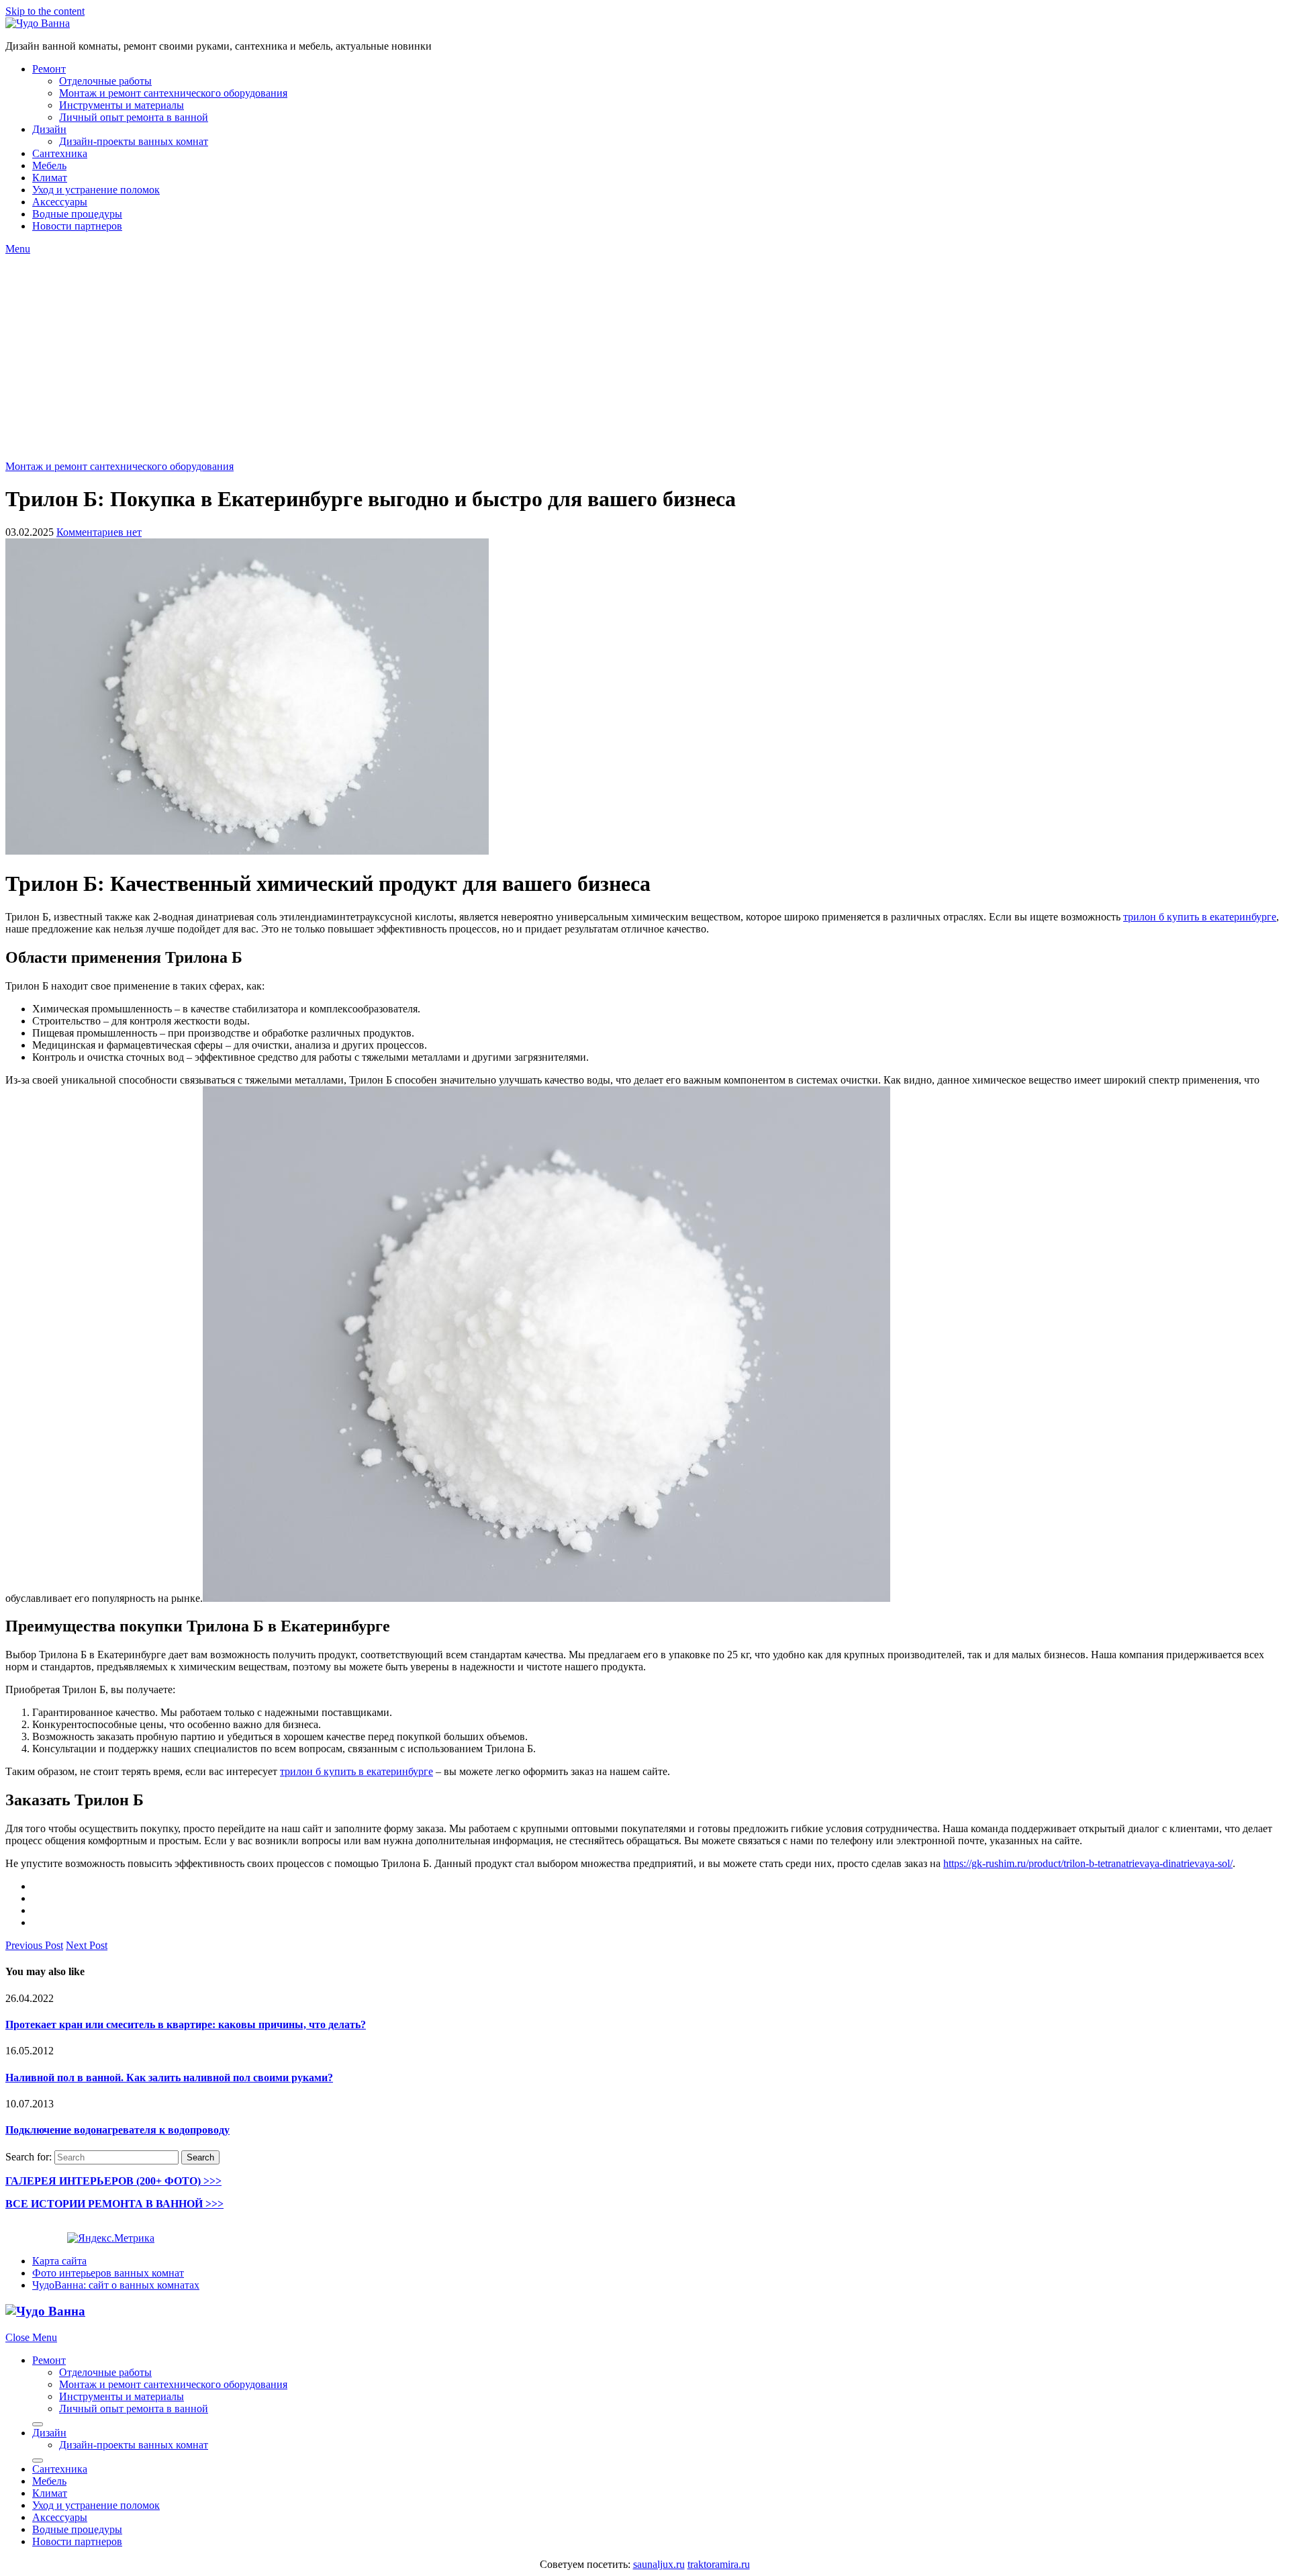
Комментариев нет (99, 532)
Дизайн (49, 129)
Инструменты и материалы (122, 105)
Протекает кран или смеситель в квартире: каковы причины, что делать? (186, 2024)
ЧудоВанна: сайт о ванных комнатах (116, 2285)
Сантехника (60, 153)
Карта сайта (59, 2261)
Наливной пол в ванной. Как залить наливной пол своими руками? (169, 2078)
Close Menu (31, 2337)
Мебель (49, 165)
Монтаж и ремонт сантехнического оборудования (173, 93)
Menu (18, 249)
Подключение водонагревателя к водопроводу (117, 2130)
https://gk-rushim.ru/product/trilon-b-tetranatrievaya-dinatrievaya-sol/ (1088, 1863)
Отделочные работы (105, 81)
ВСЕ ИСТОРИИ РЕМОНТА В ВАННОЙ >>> (114, 2204)
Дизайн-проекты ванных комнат (134, 141)
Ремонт (49, 69)
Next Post (87, 1945)
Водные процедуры (77, 214)
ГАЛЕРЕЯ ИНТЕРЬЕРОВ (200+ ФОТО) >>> (113, 2181)
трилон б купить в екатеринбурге (1200, 917)
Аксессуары (60, 202)
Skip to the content (45, 11)
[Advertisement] (644, 356)
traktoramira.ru (719, 2564)
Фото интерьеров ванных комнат (108, 2273)
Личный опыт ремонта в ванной (134, 117)
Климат (50, 178)
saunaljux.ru (659, 2564)
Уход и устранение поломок (96, 190)
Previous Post (34, 1945)
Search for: (29, 2157)
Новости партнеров (77, 226)
